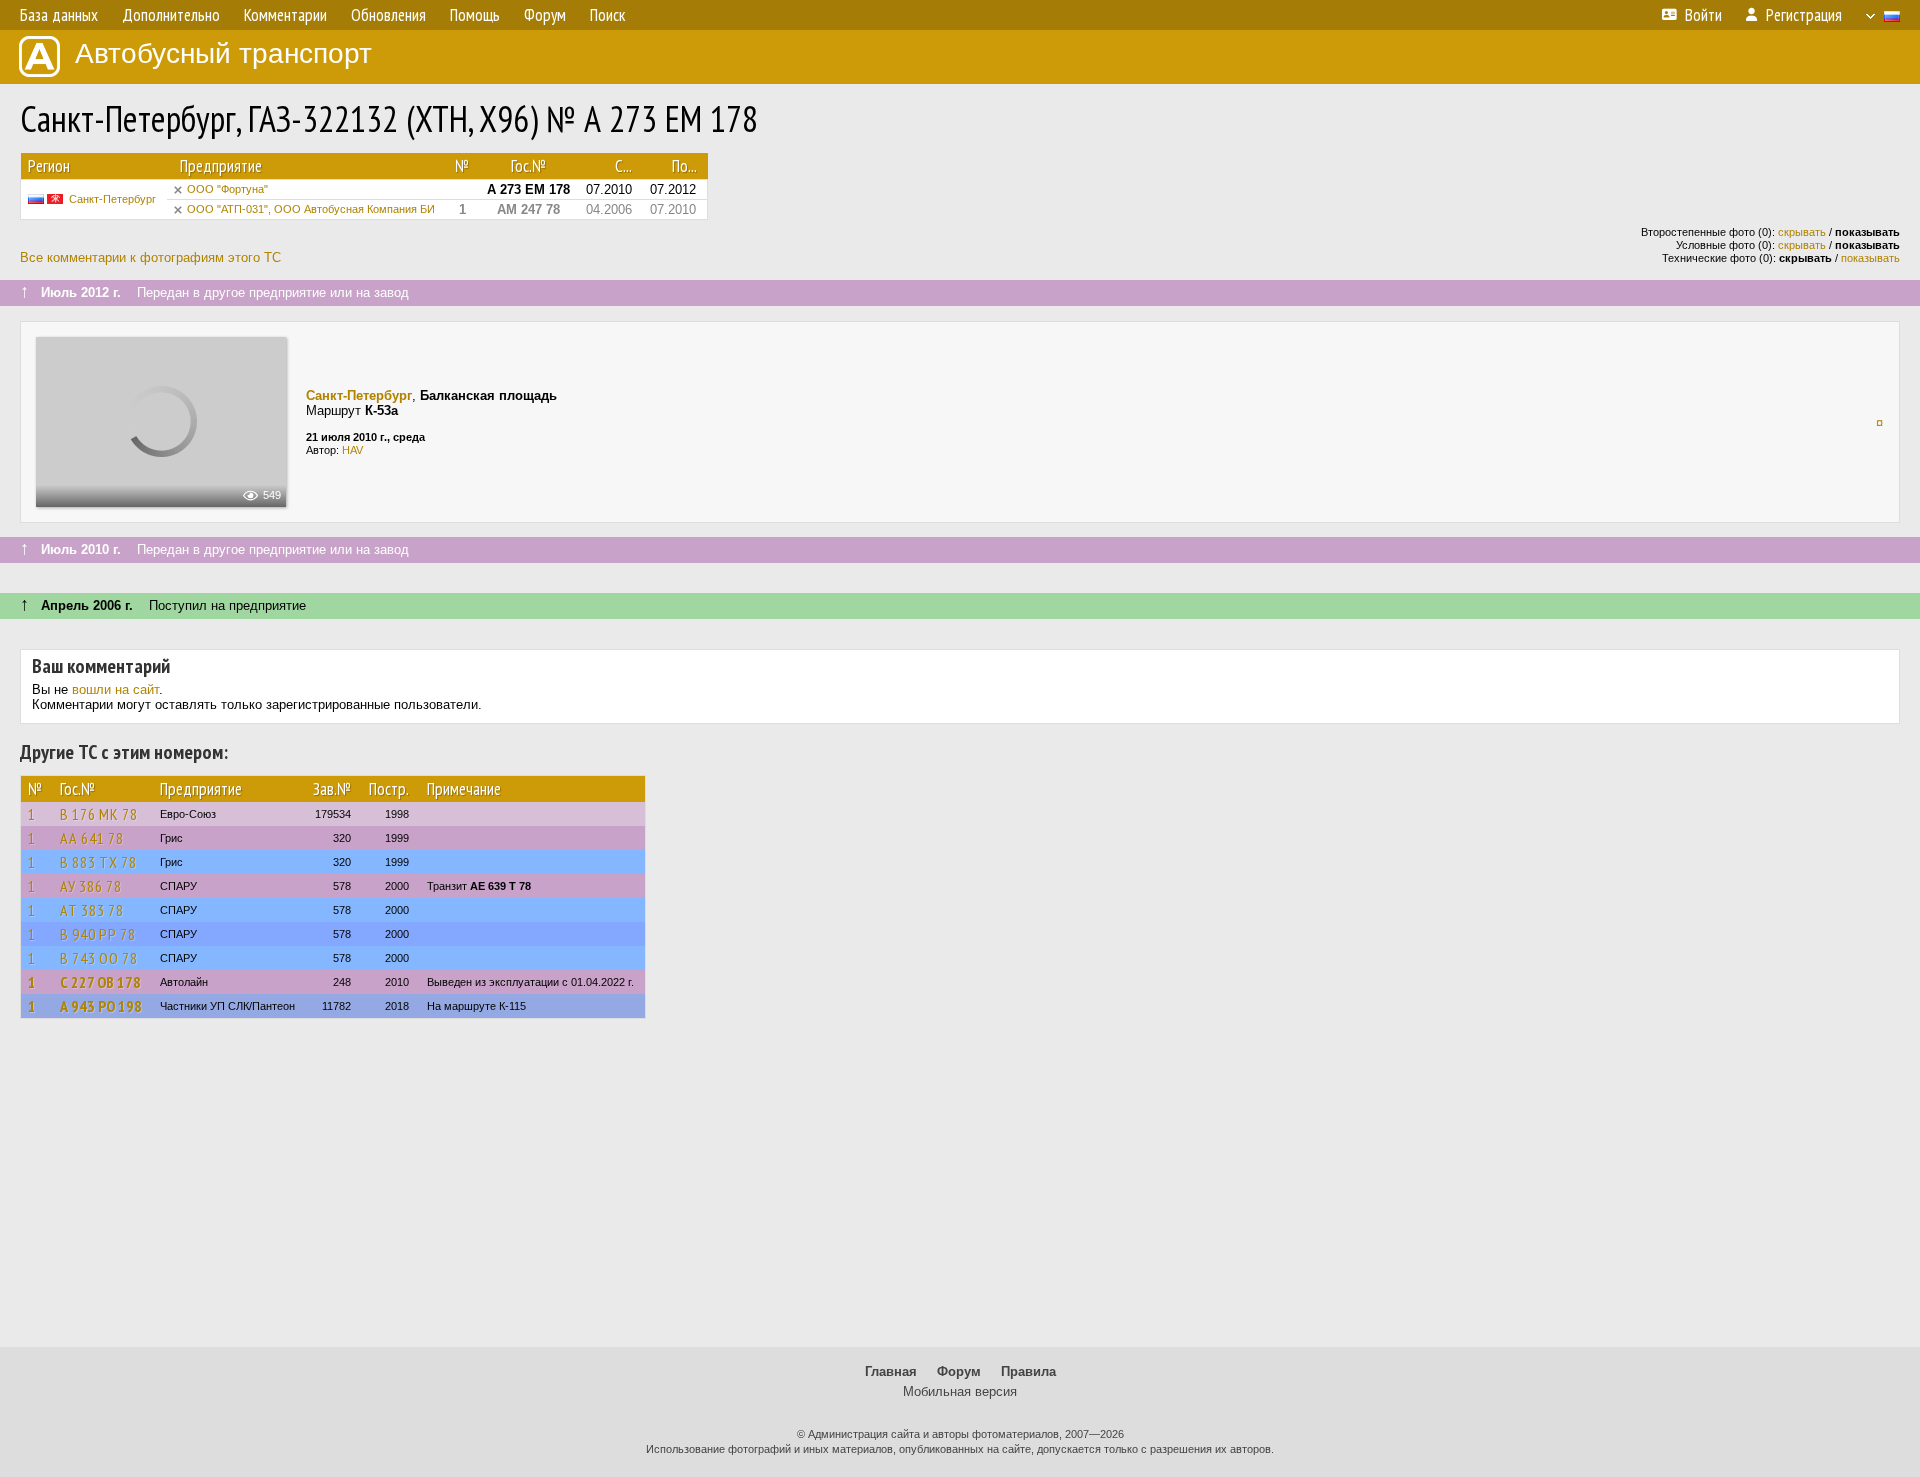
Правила (1028, 1371)
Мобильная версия (960, 1391)
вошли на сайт (115, 689)
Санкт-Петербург (112, 199)
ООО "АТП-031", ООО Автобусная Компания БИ (311, 209)
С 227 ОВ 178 (100, 982)
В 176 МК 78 (99, 814)
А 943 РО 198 (101, 1006)
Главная (891, 1371)
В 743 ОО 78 (99, 958)
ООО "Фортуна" (227, 189)
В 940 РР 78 (98, 934)
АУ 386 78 (91, 886)
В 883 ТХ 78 (98, 862)
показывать (1870, 258)
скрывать (1802, 232)
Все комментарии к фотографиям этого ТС (150, 257)
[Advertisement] (960, 1192)
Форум (959, 1371)
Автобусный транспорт (223, 53)
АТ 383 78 (92, 910)
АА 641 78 (92, 838)
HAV (352, 450)
